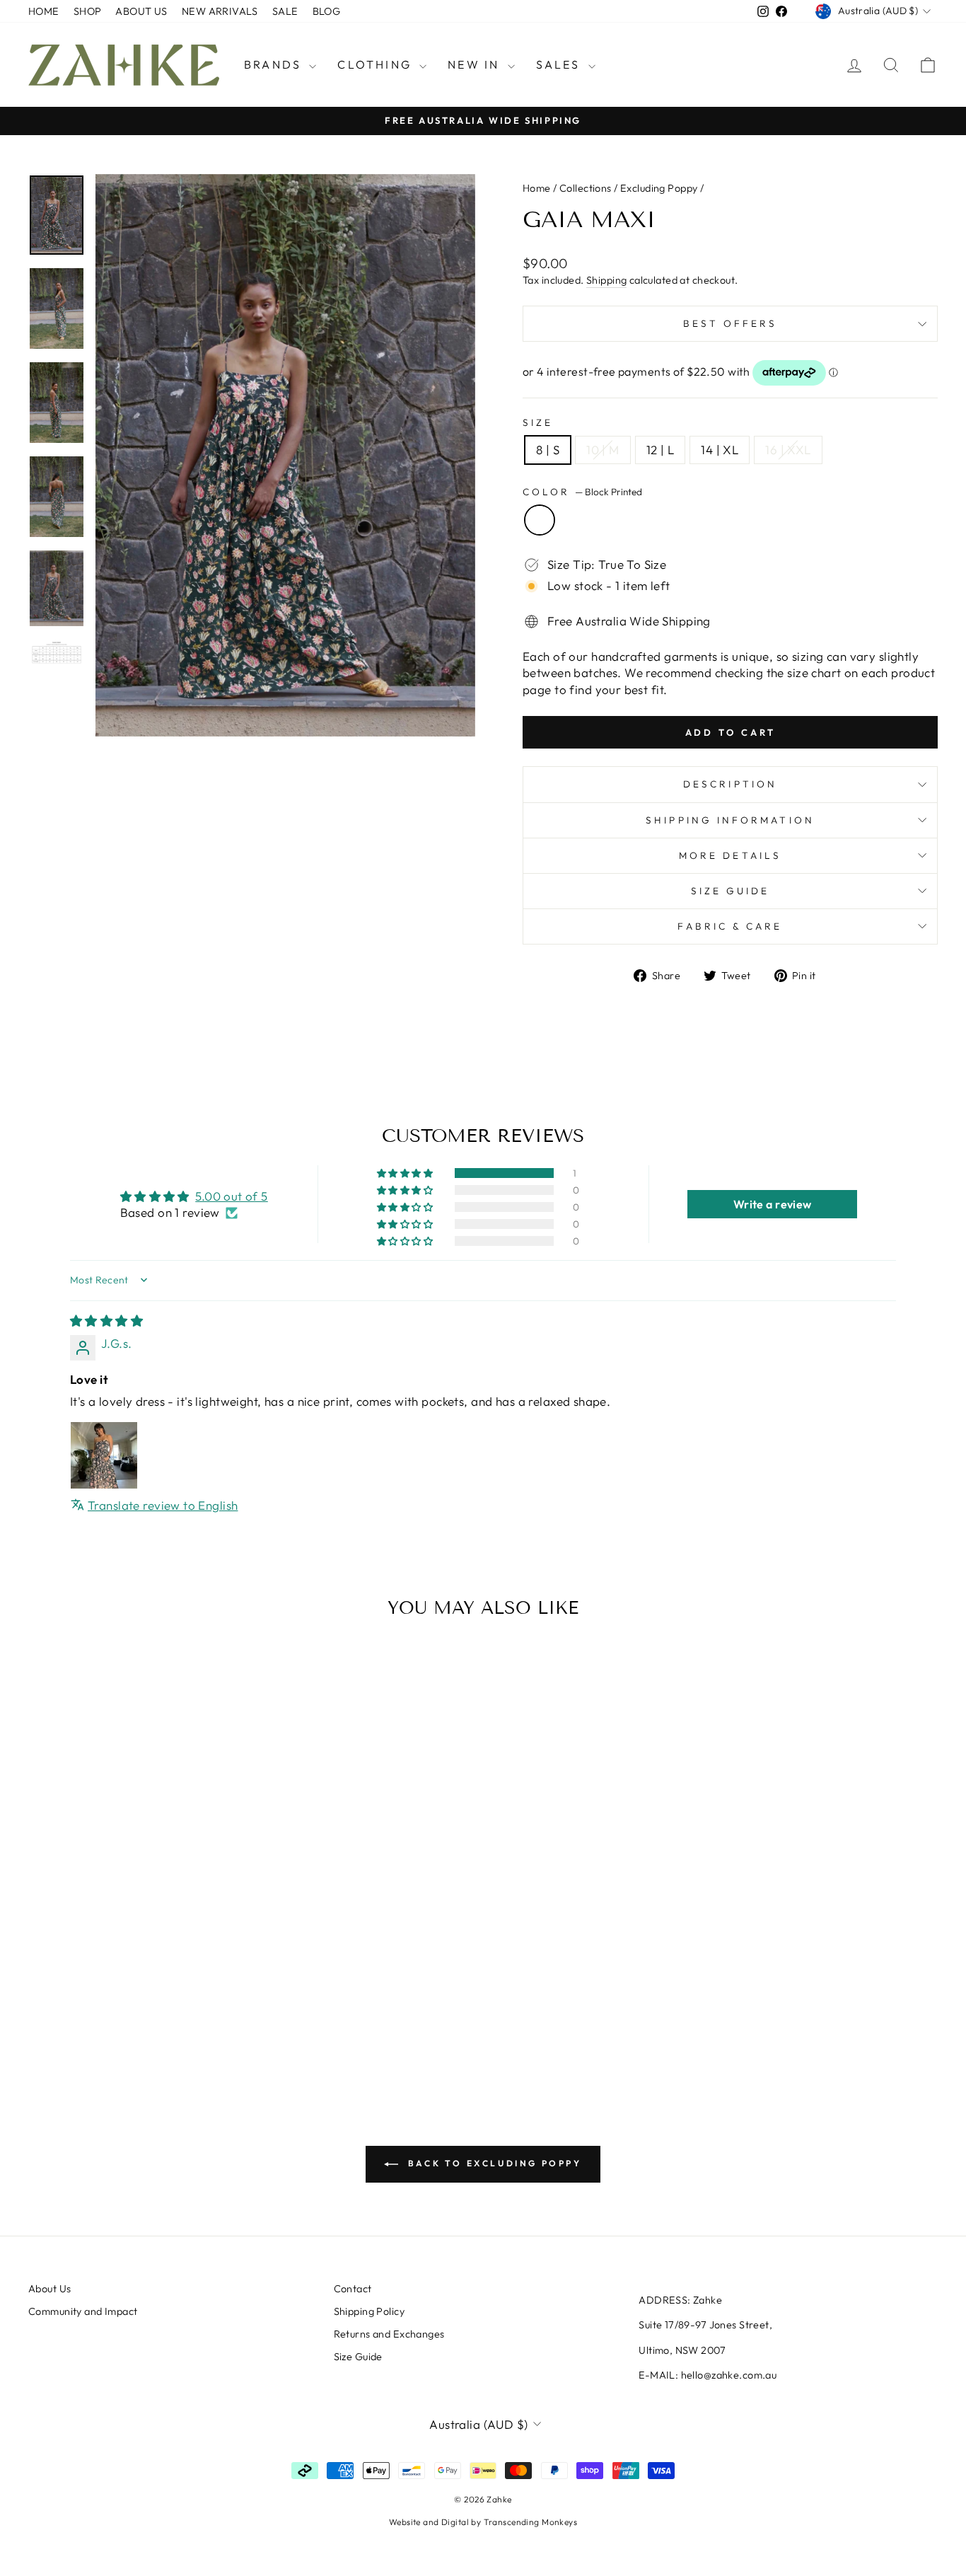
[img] (106, 1321)
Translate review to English (163, 1505)
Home (537, 188)
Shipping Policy (369, 2311)
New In (476, 64)
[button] (406, 1173)
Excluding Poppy (659, 188)
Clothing (377, 64)
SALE (285, 11)
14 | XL (720, 450)
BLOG (327, 11)
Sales (560, 64)
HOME (44, 11)
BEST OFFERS (731, 323)
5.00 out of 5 (232, 1196)
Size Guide (731, 891)
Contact (353, 2289)
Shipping (606, 280)
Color (582, 492)
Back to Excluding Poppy (493, 2163)
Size (538, 422)
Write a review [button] (773, 1204)
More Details (730, 855)
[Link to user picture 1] (104, 1455)
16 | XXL (788, 450)
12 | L (661, 450)
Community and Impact (83, 2311)
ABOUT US (141, 11)
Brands (275, 64)
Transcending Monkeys (531, 2522)
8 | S (548, 450)
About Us (50, 2289)
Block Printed (540, 520)
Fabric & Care (730, 926)
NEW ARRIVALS (220, 11)
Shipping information (730, 820)
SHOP (88, 11)
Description (730, 784)
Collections (586, 188)
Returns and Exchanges (389, 2334)
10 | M (603, 450)
